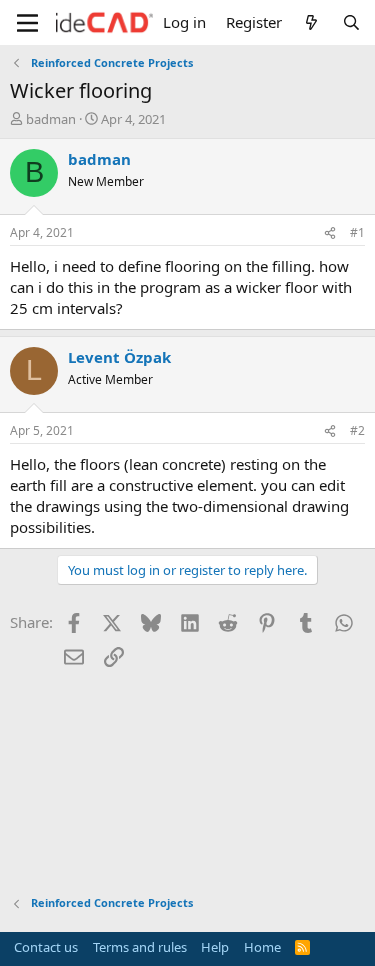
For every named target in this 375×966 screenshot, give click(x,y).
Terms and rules (140, 947)
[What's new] (311, 22)
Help (215, 947)
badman (51, 119)
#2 (357, 430)
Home (262, 947)
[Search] (351, 22)
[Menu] (27, 23)
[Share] (330, 233)
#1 (357, 232)
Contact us (46, 947)
